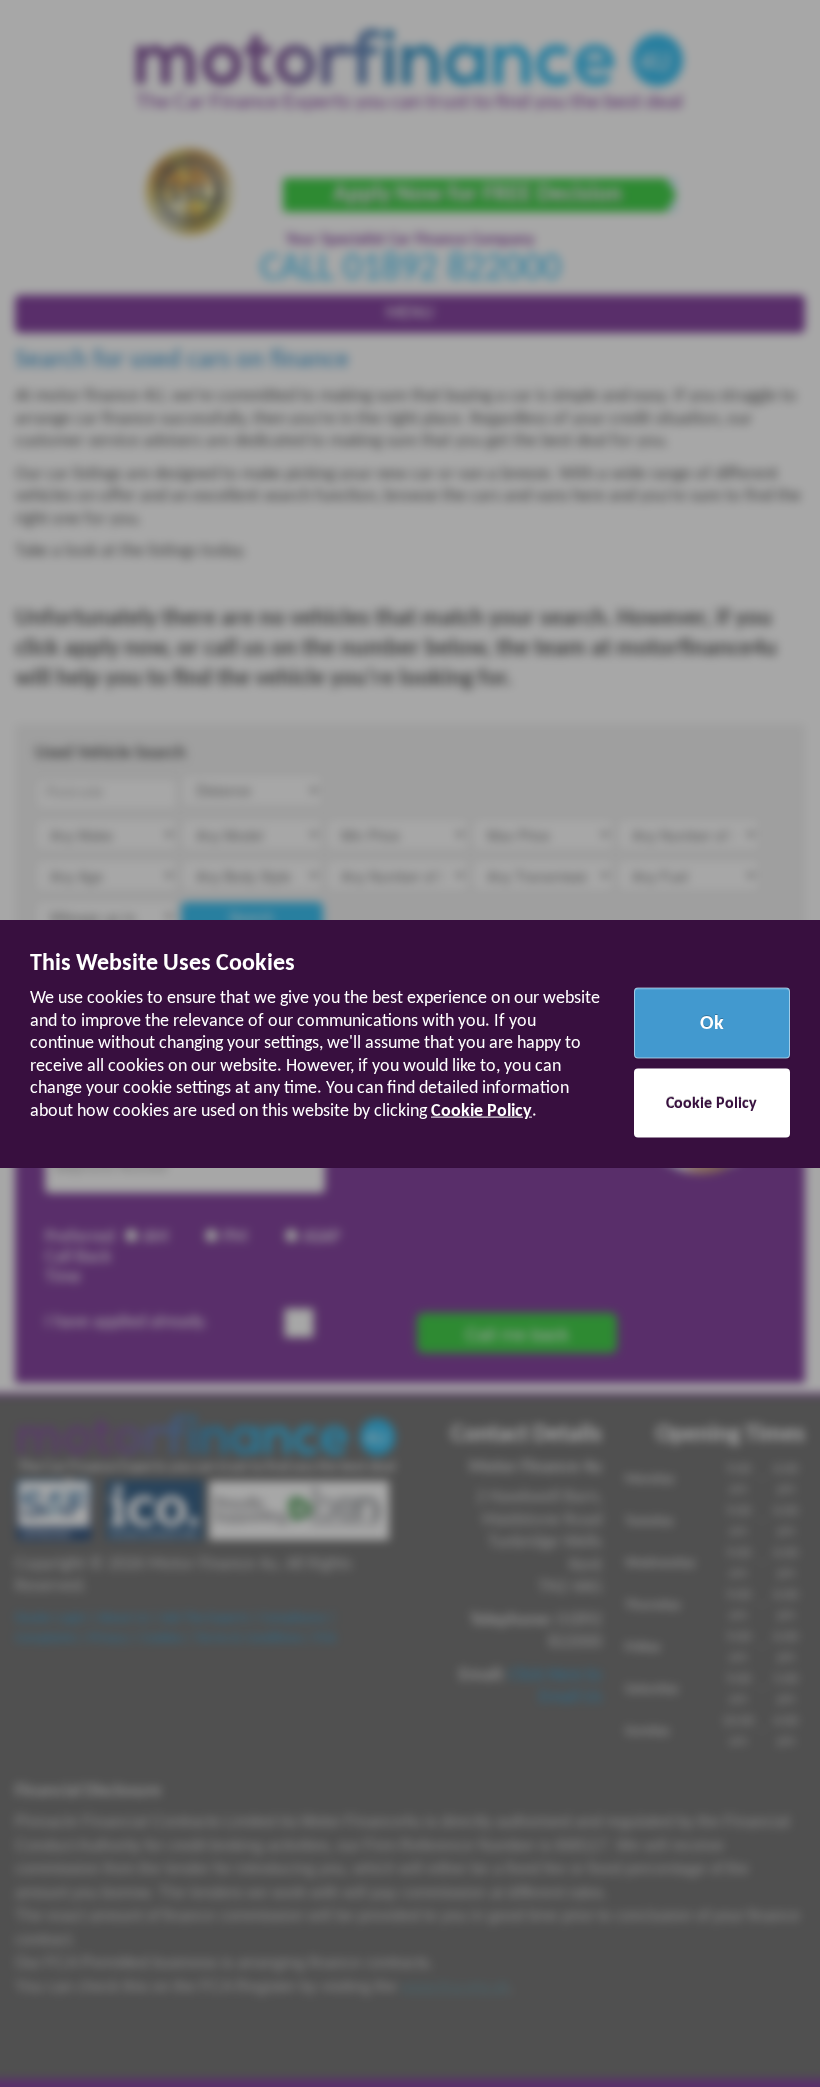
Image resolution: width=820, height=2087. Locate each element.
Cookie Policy (481, 1110)
